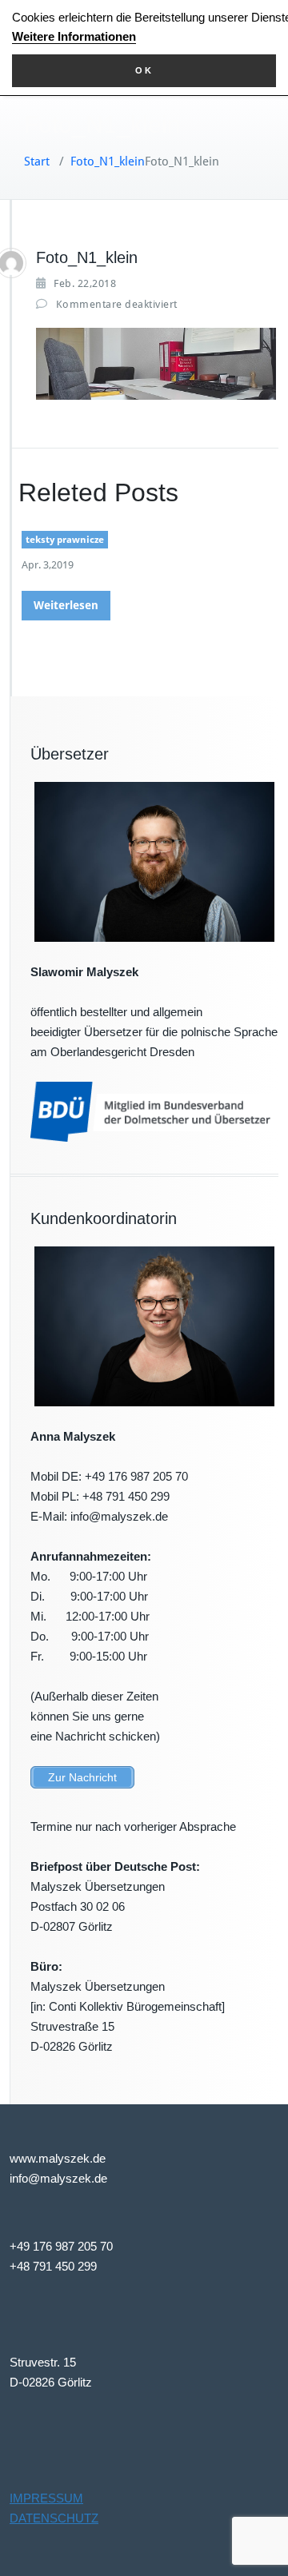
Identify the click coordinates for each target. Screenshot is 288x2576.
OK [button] (144, 70)
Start (37, 161)
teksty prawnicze (65, 540)
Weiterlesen (66, 605)
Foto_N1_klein (108, 161)
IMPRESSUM (46, 2498)
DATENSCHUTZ (54, 2518)
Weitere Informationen (74, 36)
